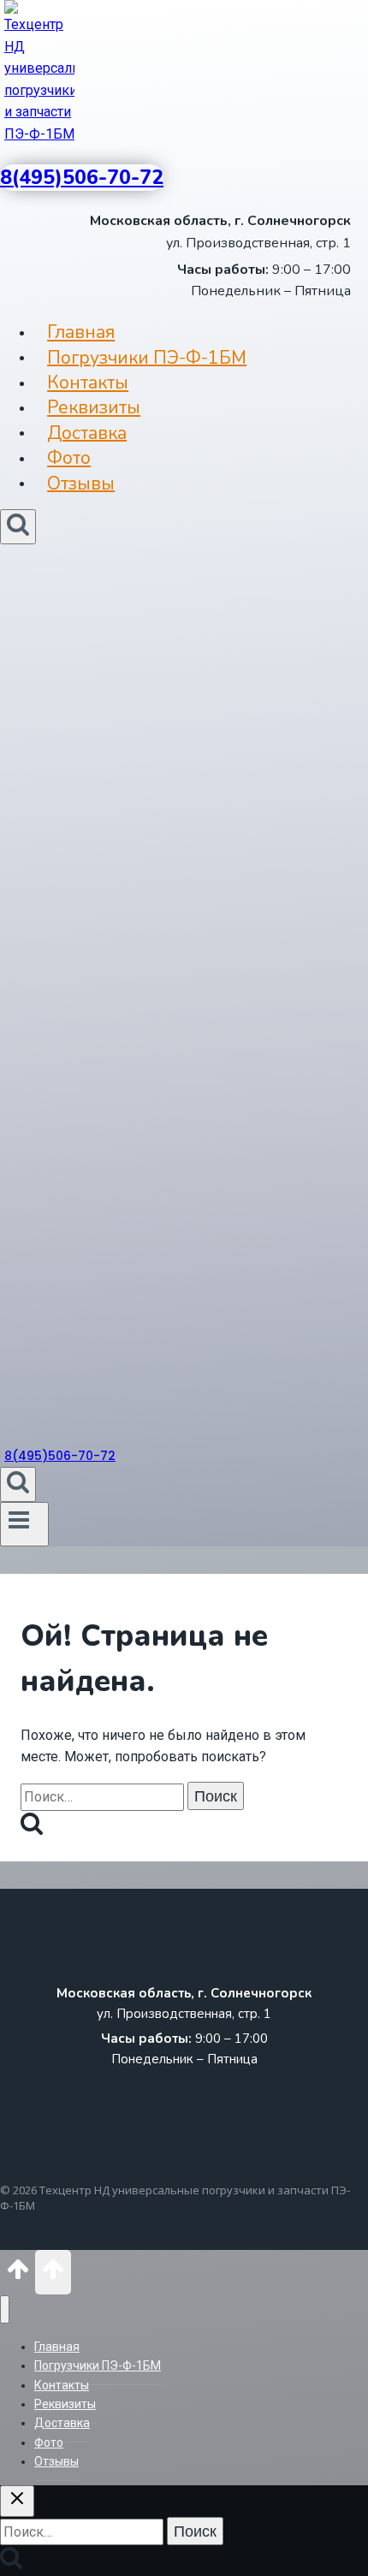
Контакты (88, 383)
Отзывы (81, 483)
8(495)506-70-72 (82, 178)
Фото (69, 458)
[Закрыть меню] (5, 2309)
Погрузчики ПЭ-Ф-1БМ (147, 357)
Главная (81, 332)
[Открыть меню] (24, 1524)
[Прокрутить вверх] (18, 2275)
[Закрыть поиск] (17, 2501)
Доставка (87, 432)
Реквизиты (94, 407)
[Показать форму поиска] (18, 527)
